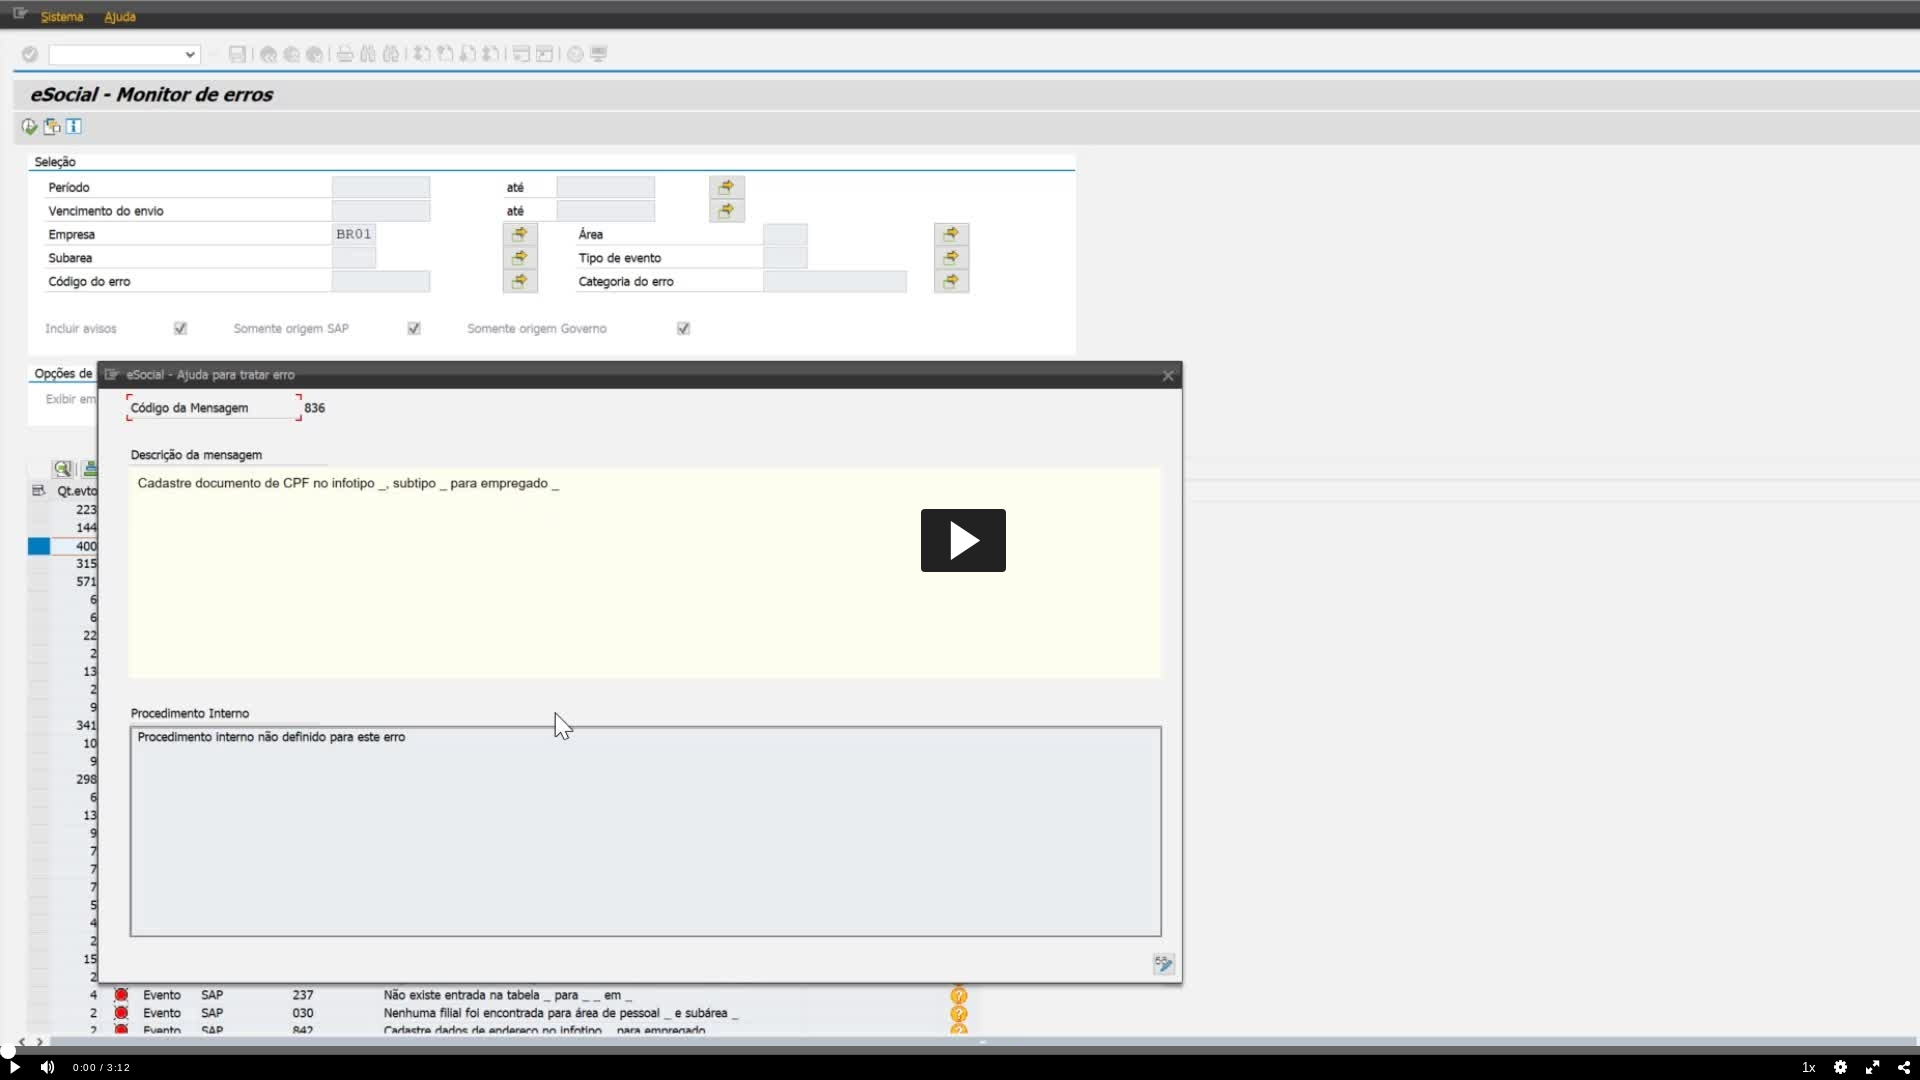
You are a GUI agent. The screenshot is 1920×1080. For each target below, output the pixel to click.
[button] (963, 540)
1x (1809, 1067)
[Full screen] (1873, 1067)
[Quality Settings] (1841, 1067)
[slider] (960, 1050)
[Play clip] (16, 1067)
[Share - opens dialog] (1904, 1067)
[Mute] (48, 1067)
